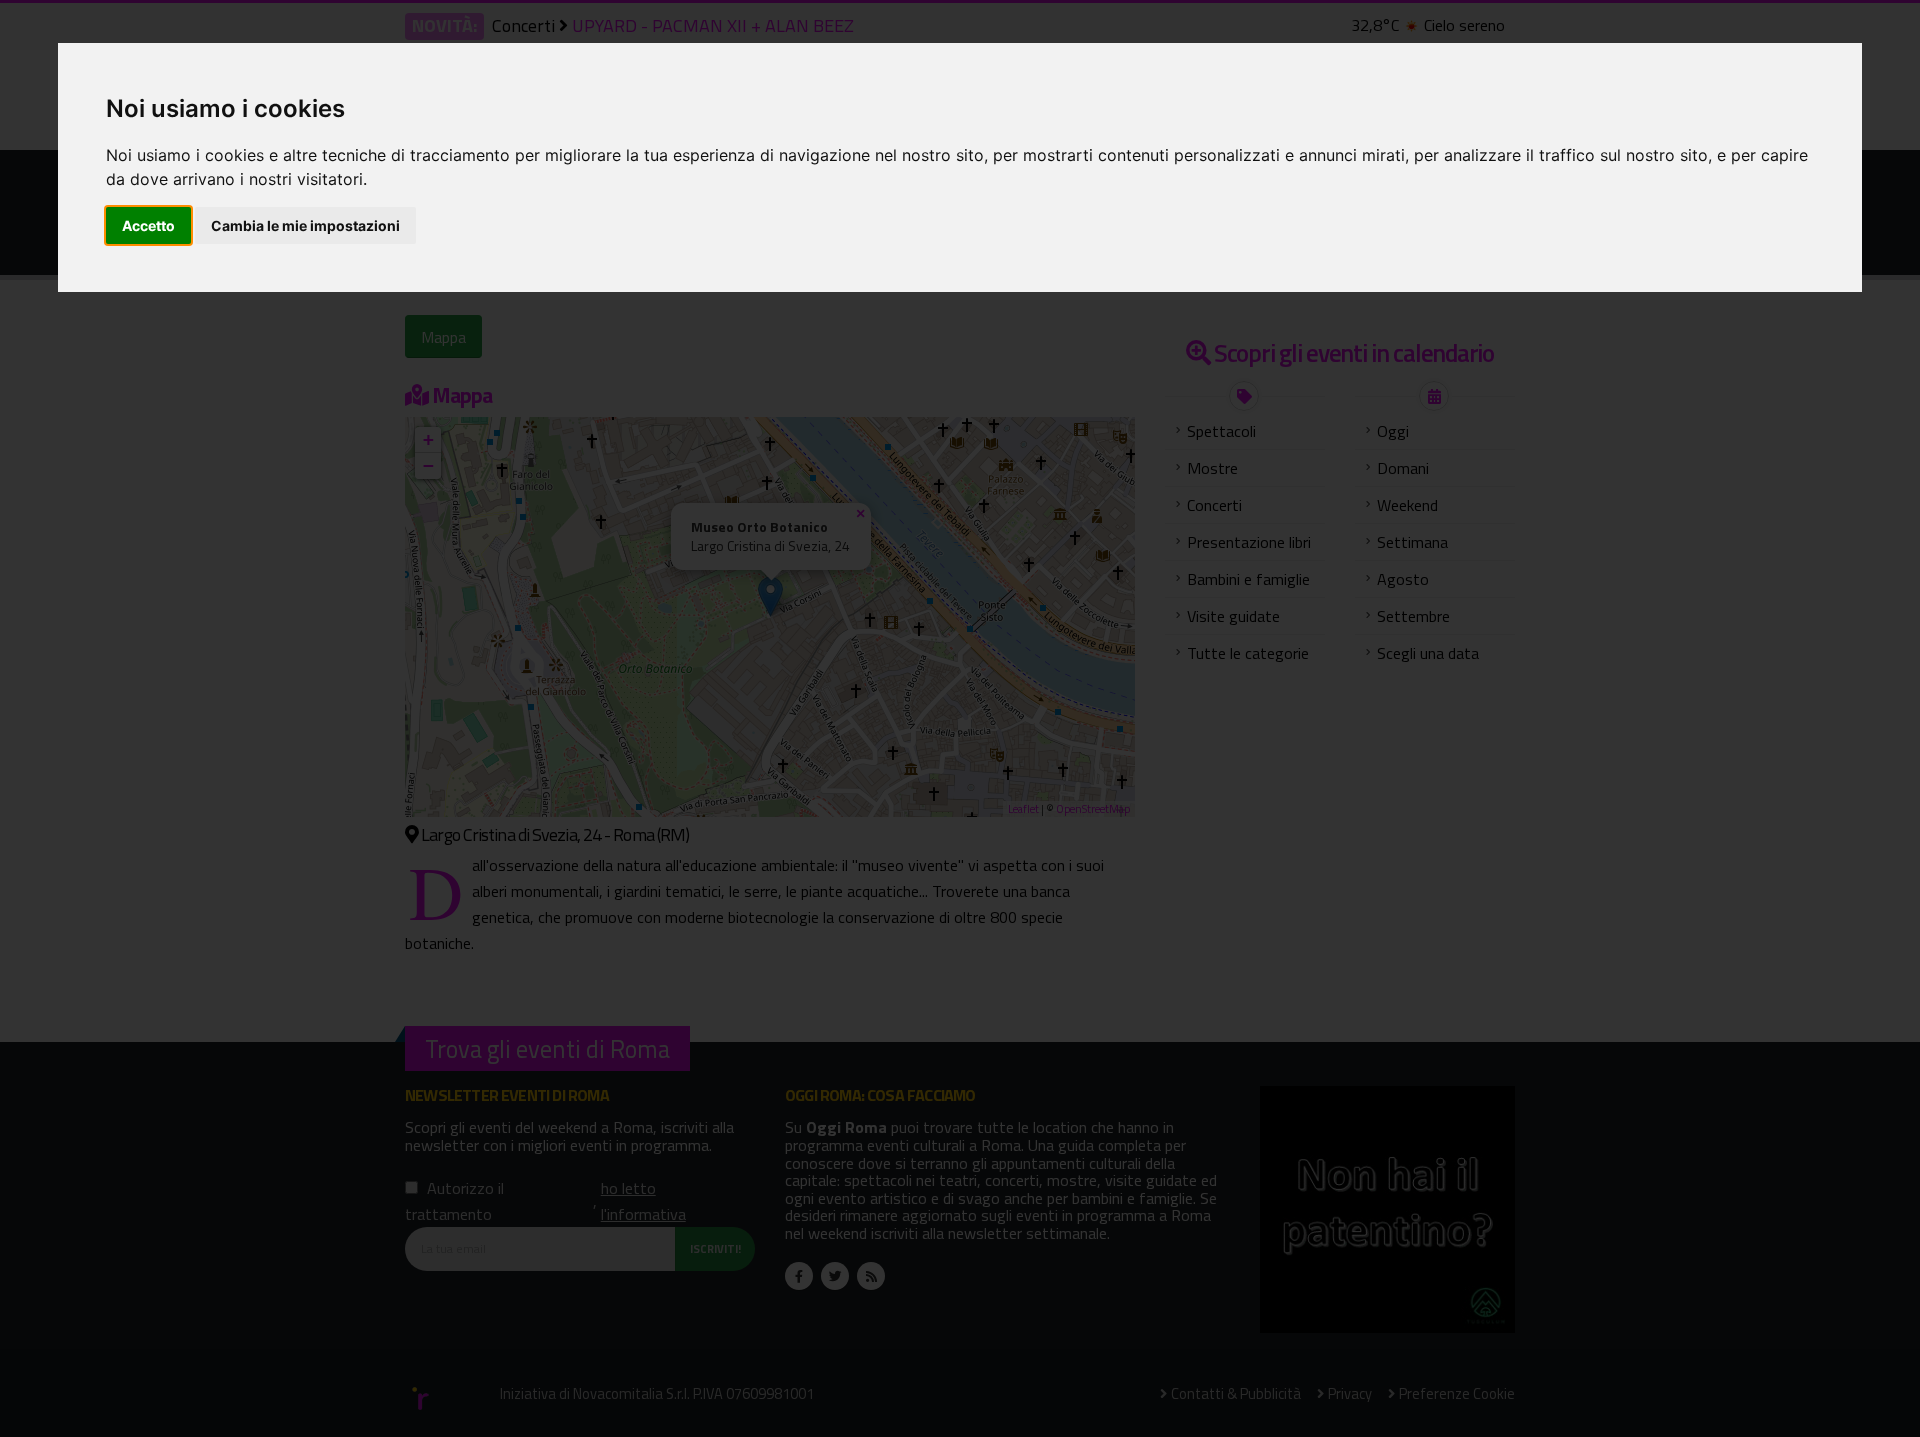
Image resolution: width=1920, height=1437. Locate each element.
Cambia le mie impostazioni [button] (305, 225)
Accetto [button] (148, 225)
